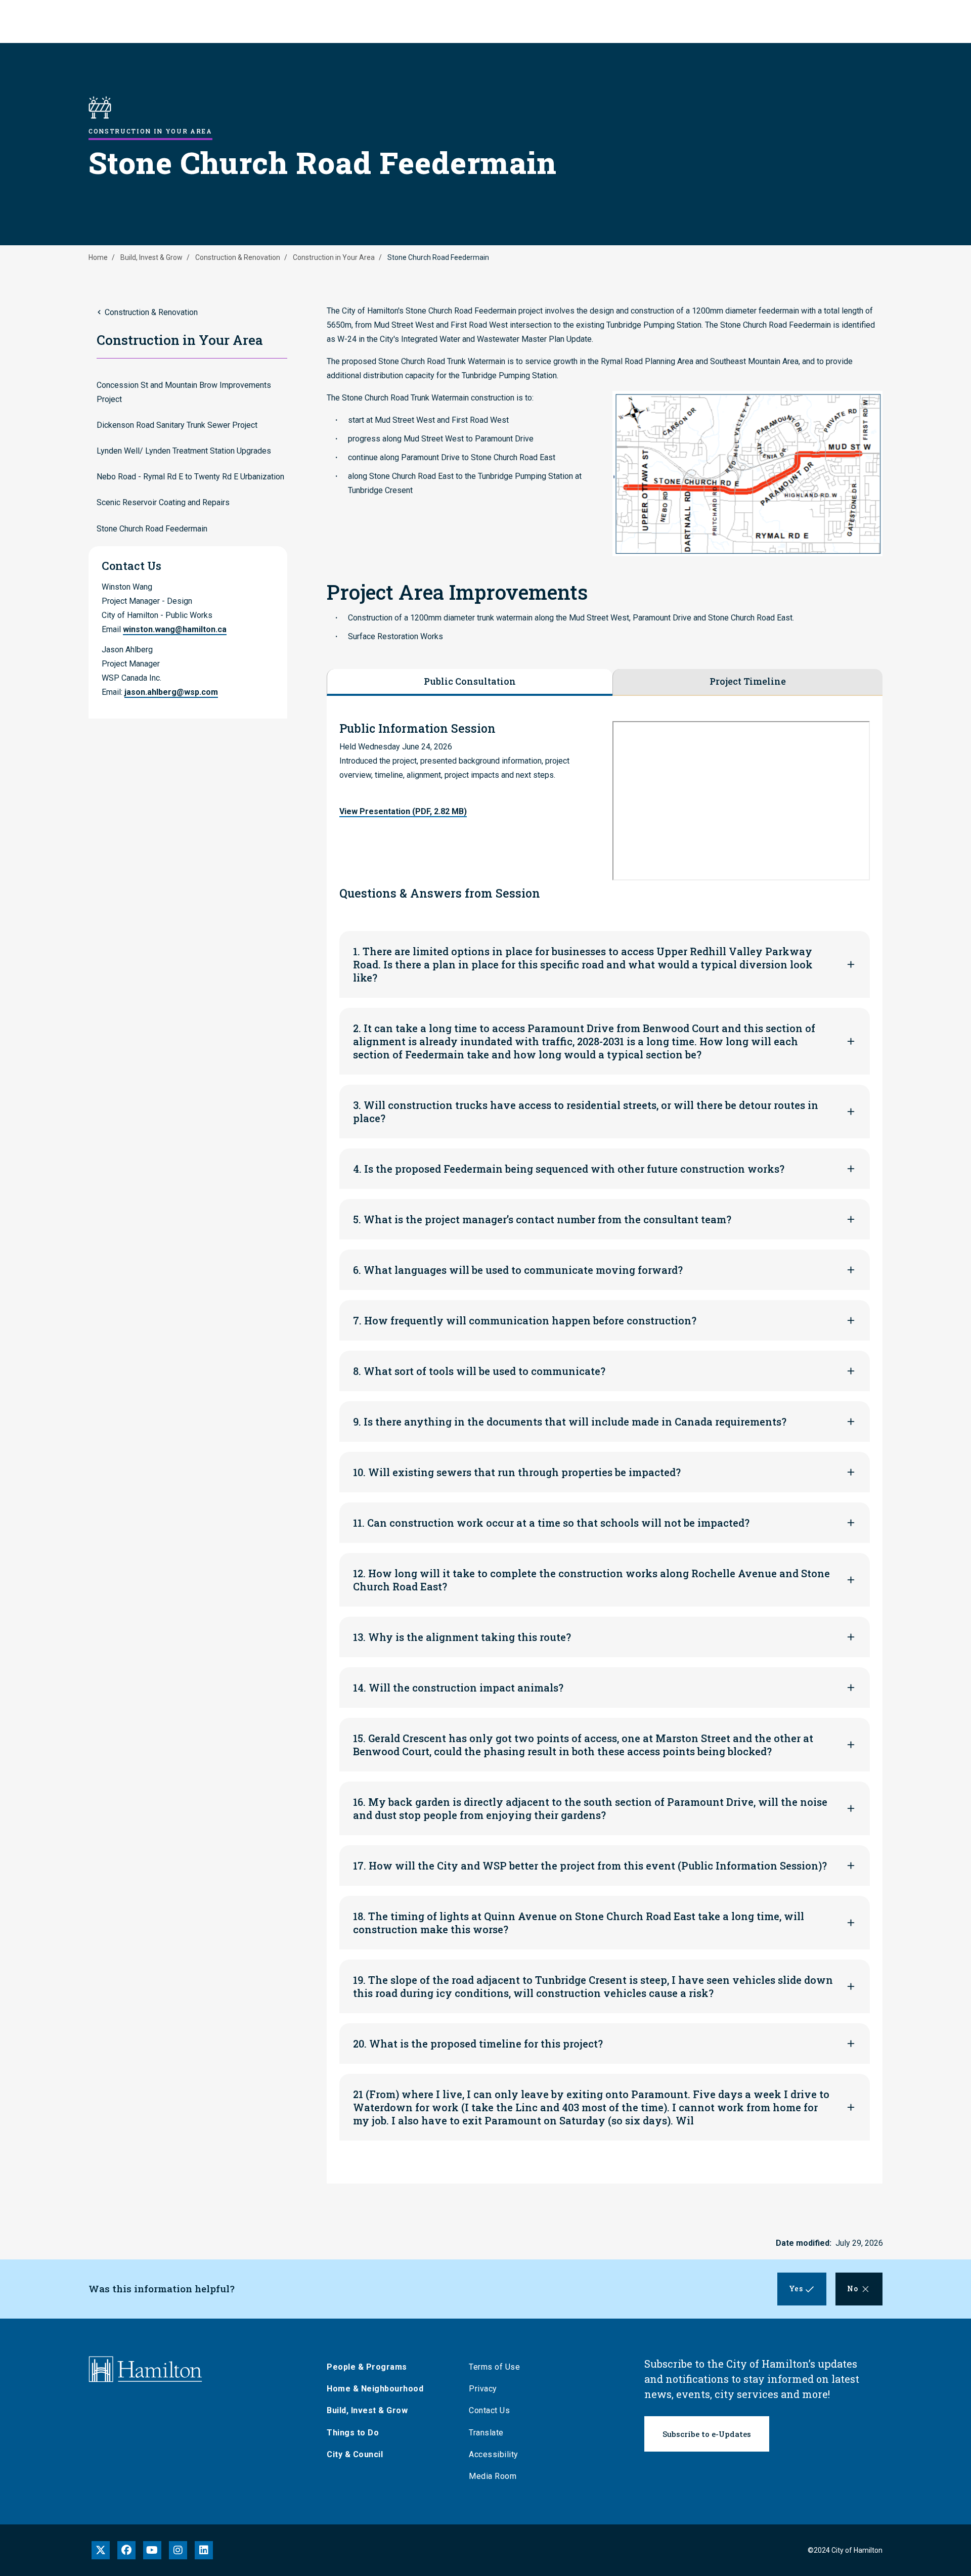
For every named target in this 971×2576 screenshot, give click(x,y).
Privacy (483, 2389)
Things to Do (353, 2433)
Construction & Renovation (238, 257)
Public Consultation (470, 681)
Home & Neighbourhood (375, 2389)
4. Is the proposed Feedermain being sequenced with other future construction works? (569, 1169)
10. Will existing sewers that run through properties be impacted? (517, 1472)
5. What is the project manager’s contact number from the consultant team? (542, 1219)
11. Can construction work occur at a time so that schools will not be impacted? (551, 1523)
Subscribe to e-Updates (707, 2434)
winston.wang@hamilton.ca (175, 629)
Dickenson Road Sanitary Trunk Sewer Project (177, 425)
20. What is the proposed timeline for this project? (478, 2044)
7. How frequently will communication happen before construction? (525, 1320)
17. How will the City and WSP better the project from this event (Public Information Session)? (590, 1866)
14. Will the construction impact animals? (458, 1687)
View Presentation (403, 811)
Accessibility (494, 2454)
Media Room (493, 2476)
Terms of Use (494, 2367)
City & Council (355, 2454)
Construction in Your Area (334, 257)
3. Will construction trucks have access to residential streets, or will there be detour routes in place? (586, 1112)
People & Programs (367, 2367)
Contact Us (489, 2410)
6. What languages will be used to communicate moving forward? (518, 1270)
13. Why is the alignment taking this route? (462, 1637)
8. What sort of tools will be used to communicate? (479, 1371)
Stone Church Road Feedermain (152, 529)
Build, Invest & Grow (151, 257)
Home (98, 257)
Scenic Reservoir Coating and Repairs (163, 502)
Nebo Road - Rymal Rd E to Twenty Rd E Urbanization (190, 477)
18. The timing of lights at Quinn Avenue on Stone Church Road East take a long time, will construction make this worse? (579, 1923)
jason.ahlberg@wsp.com (171, 692)
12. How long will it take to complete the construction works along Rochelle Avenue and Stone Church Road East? (591, 1580)
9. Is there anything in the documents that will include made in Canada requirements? (570, 1422)
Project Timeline (748, 681)
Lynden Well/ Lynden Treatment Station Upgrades (184, 451)
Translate (486, 2433)
